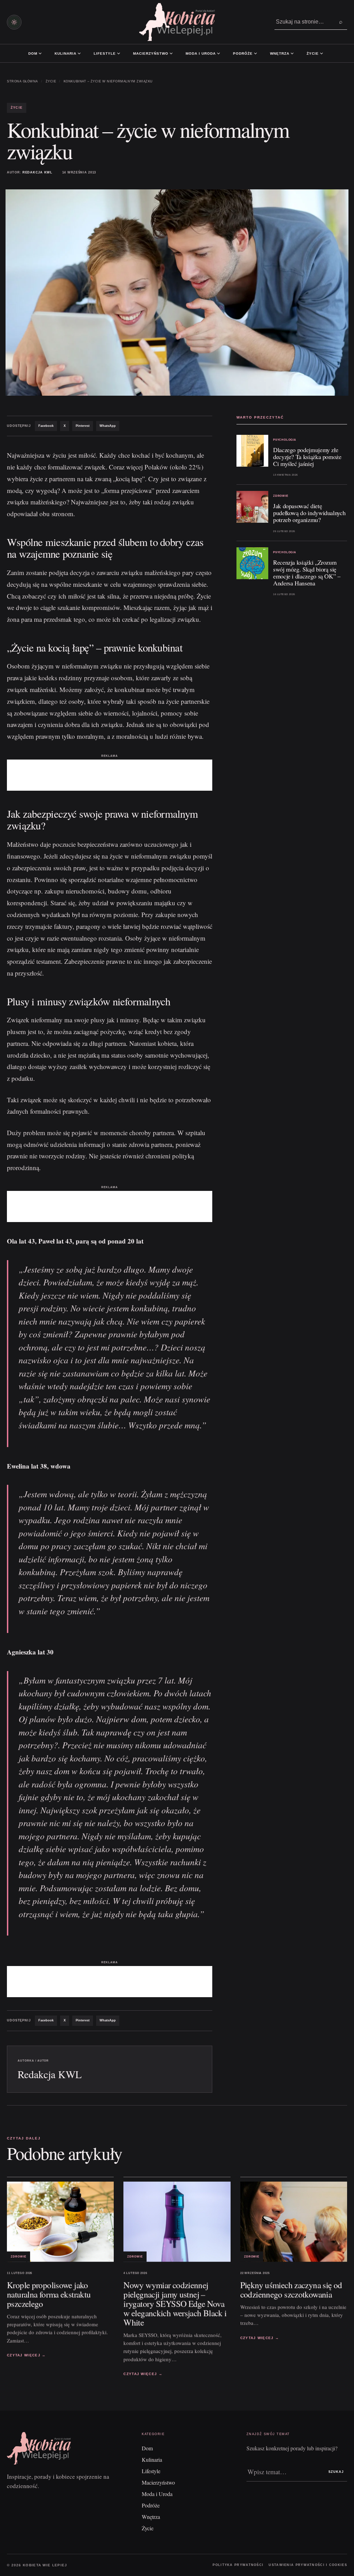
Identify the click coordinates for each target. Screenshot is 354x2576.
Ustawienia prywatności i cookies (308, 2565)
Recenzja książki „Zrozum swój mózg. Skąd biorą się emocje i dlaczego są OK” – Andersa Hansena (307, 573)
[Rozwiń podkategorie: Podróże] (255, 53)
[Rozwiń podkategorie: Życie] (322, 53)
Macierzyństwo (151, 53)
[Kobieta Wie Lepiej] (177, 22)
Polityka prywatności (238, 2565)
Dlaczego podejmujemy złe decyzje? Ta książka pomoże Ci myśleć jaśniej (307, 457)
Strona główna (22, 81)
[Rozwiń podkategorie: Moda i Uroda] (218, 53)
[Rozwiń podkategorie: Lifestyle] (119, 53)
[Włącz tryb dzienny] (14, 22)
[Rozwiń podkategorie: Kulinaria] (79, 53)
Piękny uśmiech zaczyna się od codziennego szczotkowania (291, 2289)
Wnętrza (280, 53)
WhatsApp (108, 426)
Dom (33, 53)
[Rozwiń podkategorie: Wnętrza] (292, 53)
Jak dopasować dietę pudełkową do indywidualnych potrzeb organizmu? (309, 513)
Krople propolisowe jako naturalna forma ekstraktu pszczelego (49, 2294)
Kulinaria (66, 53)
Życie (313, 53)
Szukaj (336, 2472)
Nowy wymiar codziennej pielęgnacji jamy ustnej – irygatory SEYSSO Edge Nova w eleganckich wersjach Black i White (175, 2303)
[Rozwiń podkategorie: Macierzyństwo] (171, 53)
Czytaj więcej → (26, 2355)
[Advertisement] (110, 775)
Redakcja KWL (38, 172)
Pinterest (83, 426)
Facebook (46, 426)
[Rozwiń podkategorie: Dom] (40, 53)
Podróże (243, 53)
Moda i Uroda (201, 53)
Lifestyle (105, 53)
